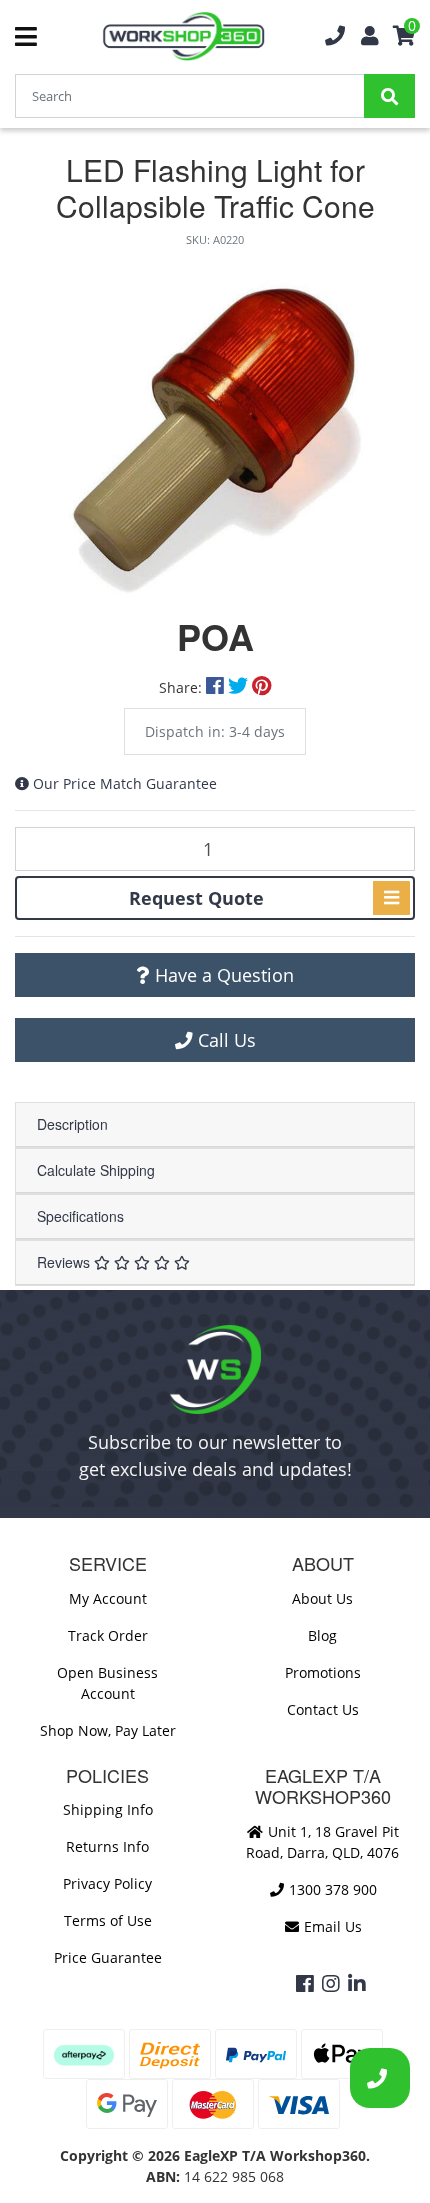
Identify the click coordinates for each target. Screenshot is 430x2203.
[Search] (389, 96)
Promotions (323, 1672)
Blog (322, 1635)
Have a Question (222, 975)
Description (72, 1124)
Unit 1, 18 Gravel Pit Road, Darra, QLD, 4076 (322, 1842)
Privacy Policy (107, 1883)
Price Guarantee (108, 1957)
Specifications (80, 1216)
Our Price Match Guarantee (125, 783)
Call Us (224, 1040)
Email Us (331, 1926)
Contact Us (323, 1709)
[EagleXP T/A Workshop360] (183, 36)
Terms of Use (108, 1920)
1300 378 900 (331, 1889)
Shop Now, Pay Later (108, 1730)
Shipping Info (108, 1809)
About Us (322, 1598)
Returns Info (107, 1846)
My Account (108, 1598)
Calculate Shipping (96, 1170)
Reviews (65, 1262)
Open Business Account (107, 1683)
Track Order (108, 1635)
